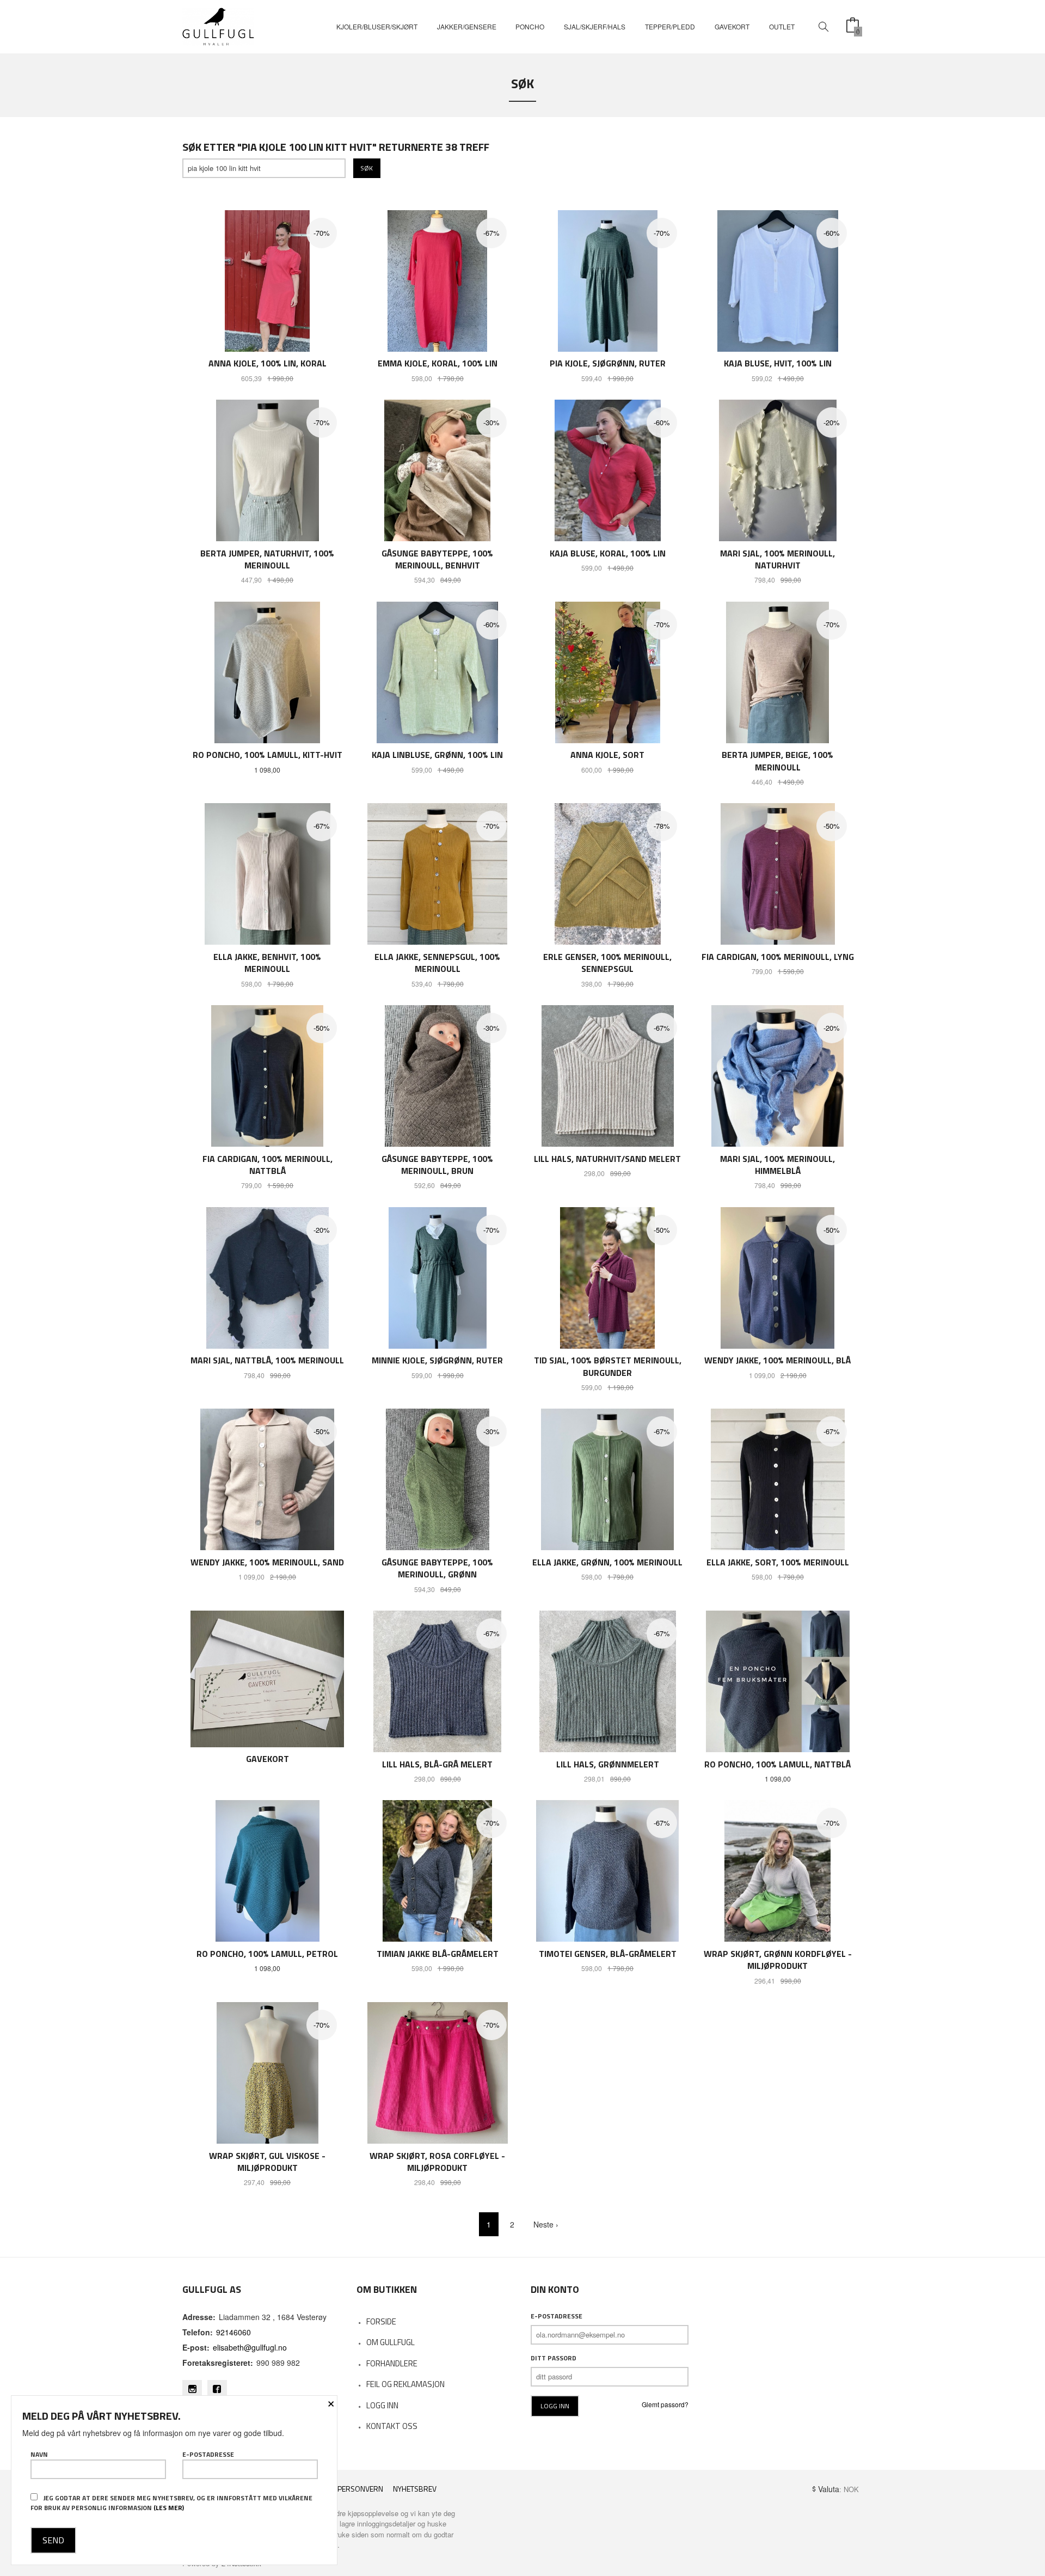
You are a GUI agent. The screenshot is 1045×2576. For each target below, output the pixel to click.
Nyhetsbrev (415, 2489)
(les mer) (169, 2508)
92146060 (233, 2332)
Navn (39, 2455)
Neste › (546, 2224)
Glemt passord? (665, 2404)
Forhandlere (392, 2363)
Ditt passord (554, 2358)
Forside (381, 2321)
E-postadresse (557, 2316)
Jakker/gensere (467, 26)
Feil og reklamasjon (405, 2384)
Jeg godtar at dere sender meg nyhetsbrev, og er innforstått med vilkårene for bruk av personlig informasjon (171, 2503)
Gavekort (732, 26)
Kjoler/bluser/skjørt (377, 26)
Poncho (530, 26)
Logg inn (382, 2405)
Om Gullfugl (391, 2342)
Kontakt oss (392, 2426)
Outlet (782, 26)
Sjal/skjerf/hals (595, 26)
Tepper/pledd (670, 26)
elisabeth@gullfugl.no (250, 2347)
